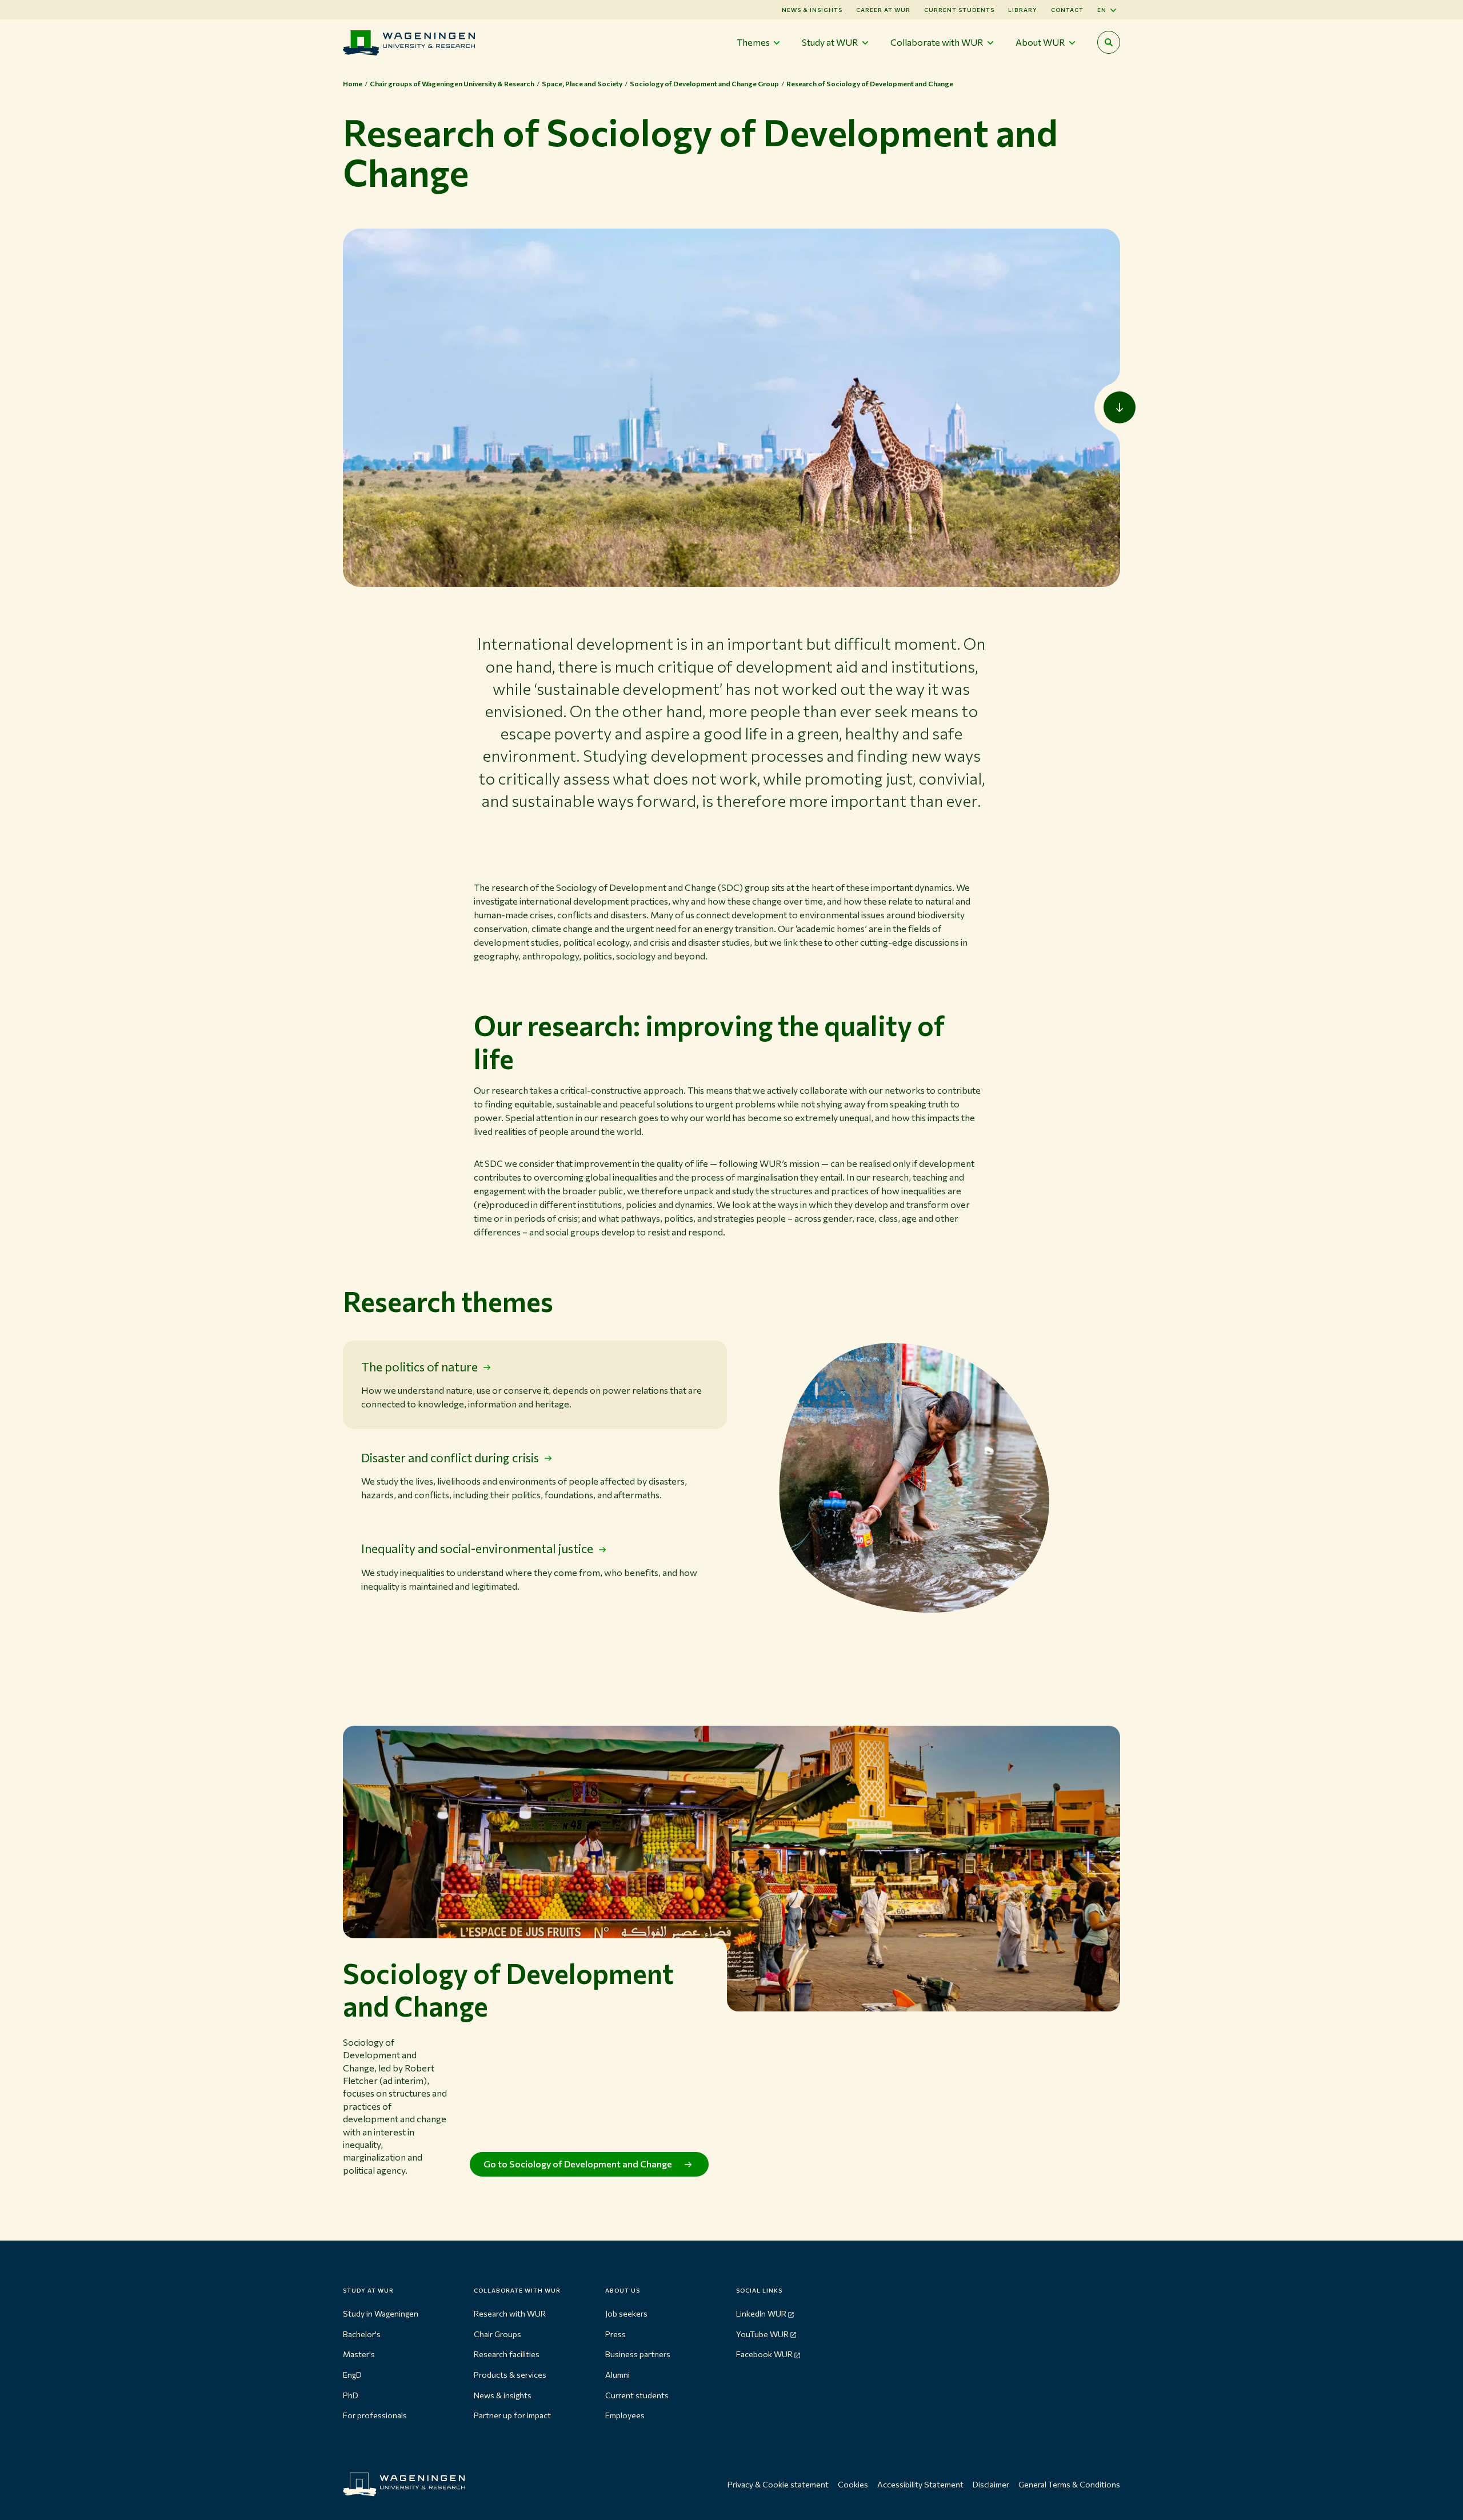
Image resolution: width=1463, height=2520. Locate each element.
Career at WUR (883, 10)
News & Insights (812, 10)
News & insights (503, 2395)
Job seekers (626, 2313)
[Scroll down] (1120, 407)
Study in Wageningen (381, 2313)
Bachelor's (362, 2334)
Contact (1067, 10)
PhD (351, 2395)
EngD (352, 2375)
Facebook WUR (764, 2354)
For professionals (375, 2415)
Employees (625, 2415)
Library (1023, 10)
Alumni (617, 2375)
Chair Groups (497, 2334)
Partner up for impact (512, 2415)
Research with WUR (510, 2313)
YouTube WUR (762, 2334)
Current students (959, 10)
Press (615, 2334)
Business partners (638, 2354)
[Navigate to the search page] (1109, 42)
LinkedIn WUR (761, 2313)
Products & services (510, 2375)
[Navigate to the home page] (409, 43)
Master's (359, 2354)
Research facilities (507, 2354)
